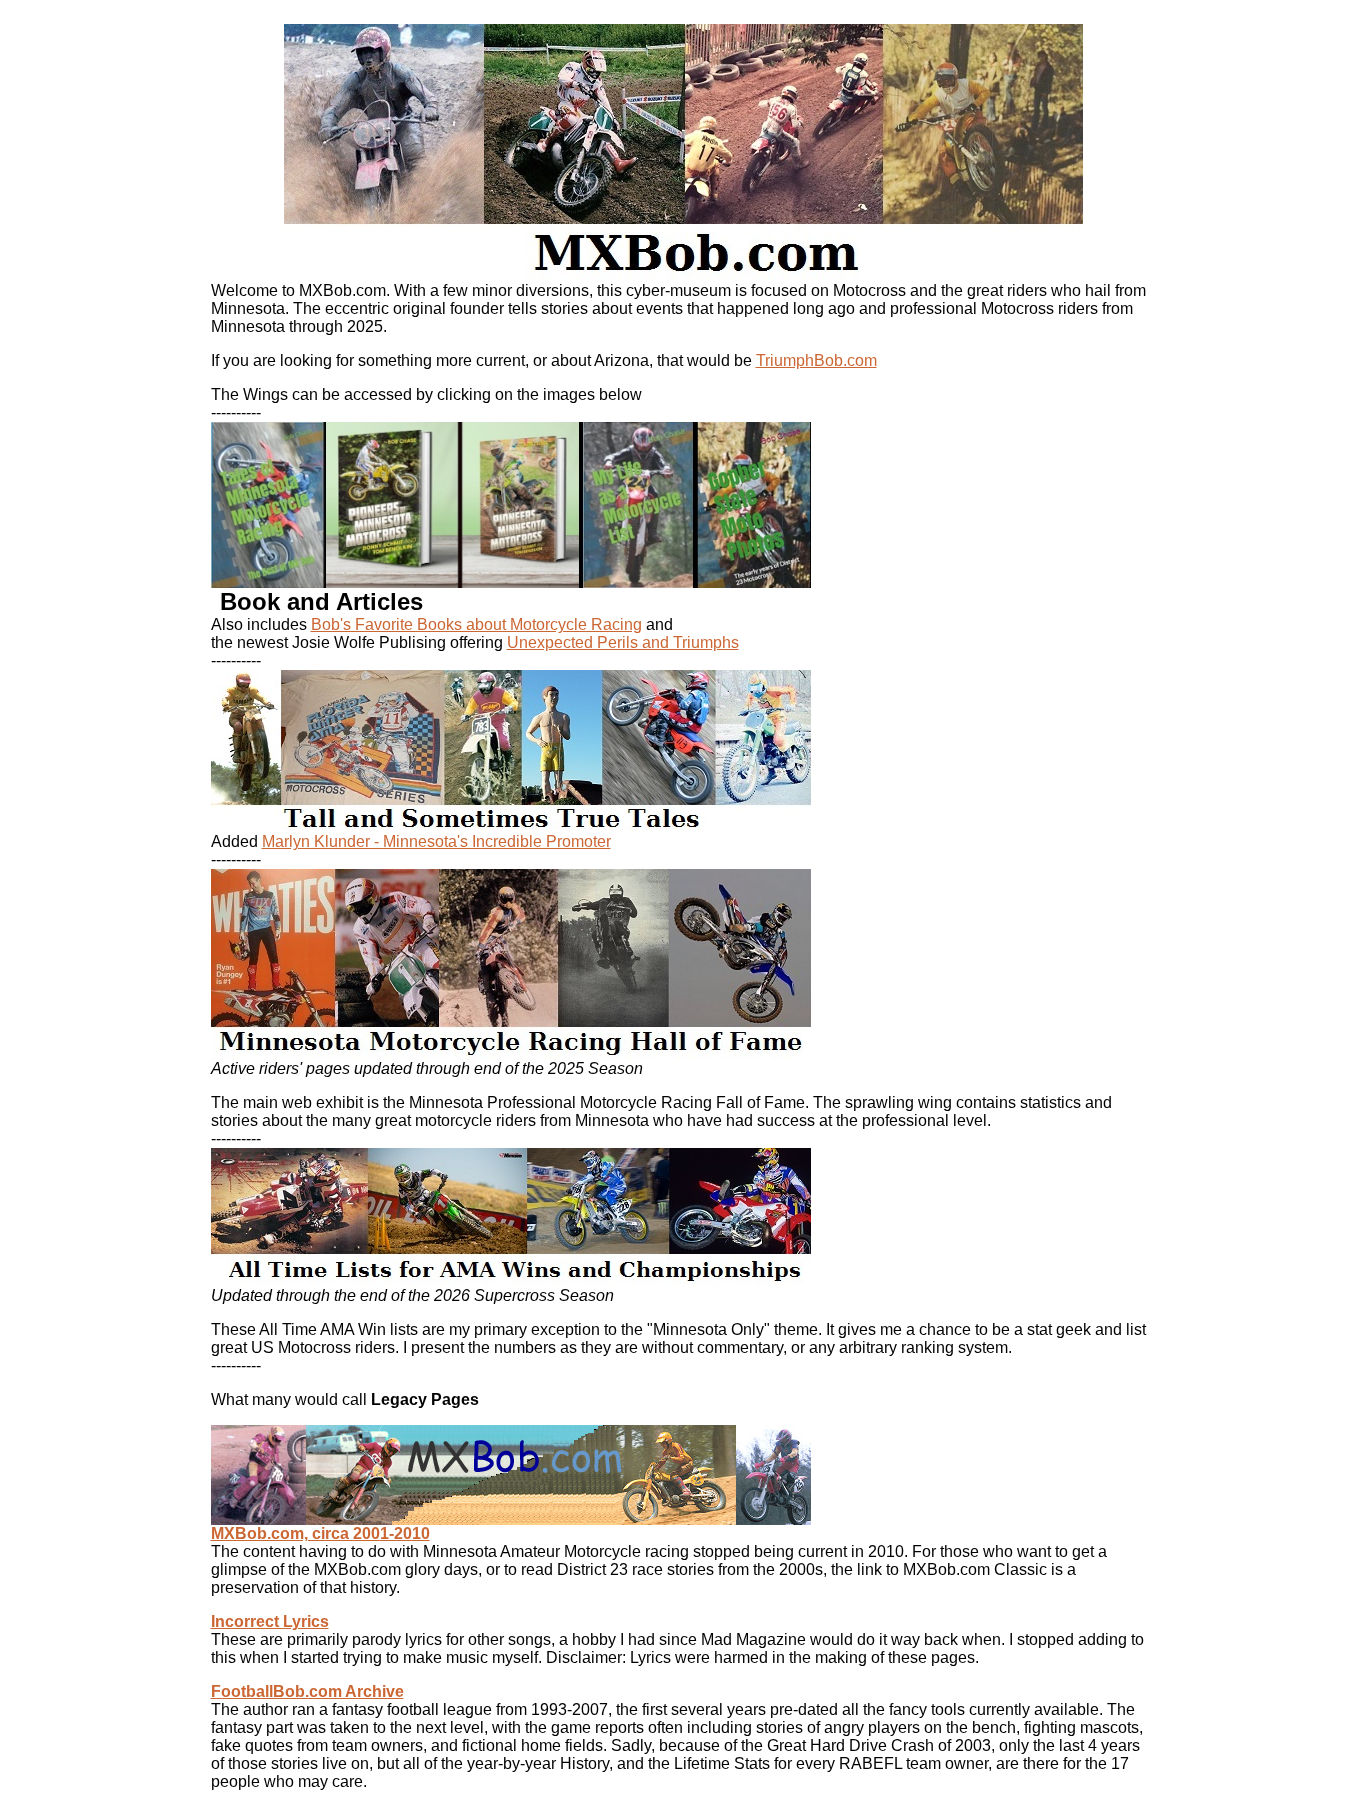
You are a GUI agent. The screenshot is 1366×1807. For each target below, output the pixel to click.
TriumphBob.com (816, 360)
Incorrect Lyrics (270, 1621)
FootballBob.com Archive (307, 1691)
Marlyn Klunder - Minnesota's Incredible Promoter (436, 841)
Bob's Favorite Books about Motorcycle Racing (476, 624)
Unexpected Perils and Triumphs (623, 642)
